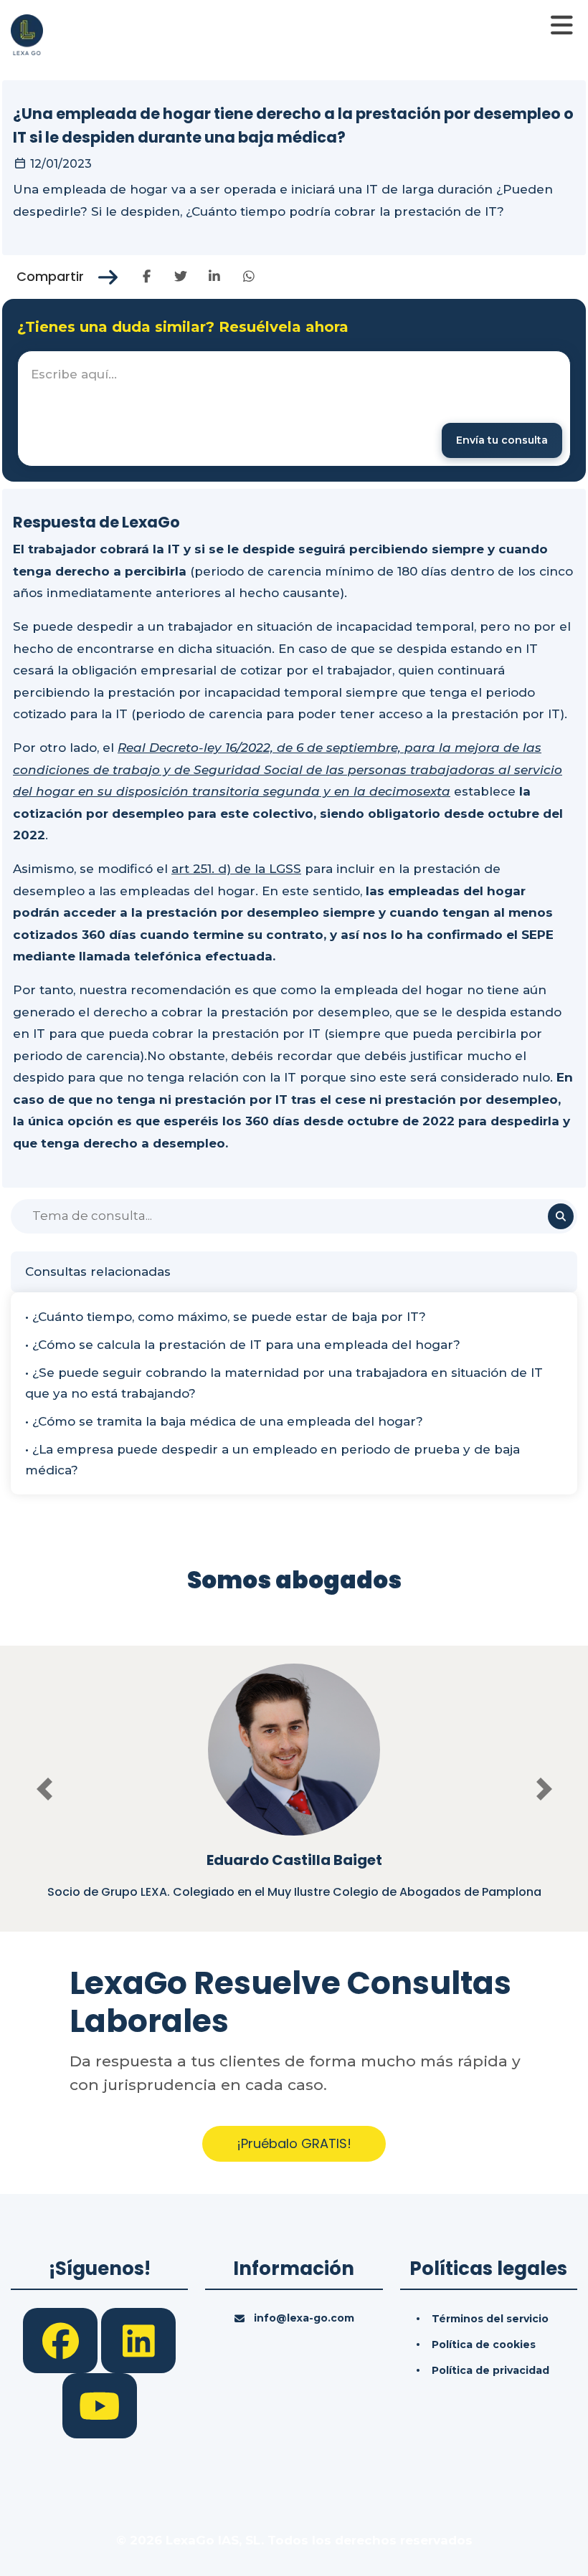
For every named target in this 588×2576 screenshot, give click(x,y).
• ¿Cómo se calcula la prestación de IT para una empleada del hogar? (243, 1345)
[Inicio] (27, 34)
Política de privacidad (490, 2370)
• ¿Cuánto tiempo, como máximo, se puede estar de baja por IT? (226, 1317)
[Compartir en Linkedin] (215, 277)
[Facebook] (62, 2339)
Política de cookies (484, 2344)
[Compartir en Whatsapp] (248, 277)
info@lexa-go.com (304, 2318)
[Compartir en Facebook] (147, 277)
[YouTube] (100, 2405)
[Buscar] (561, 1216)
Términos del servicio (490, 2319)
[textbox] (294, 409)
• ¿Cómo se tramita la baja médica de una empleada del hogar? (224, 1421)
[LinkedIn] (138, 2339)
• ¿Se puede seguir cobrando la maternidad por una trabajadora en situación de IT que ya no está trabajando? (284, 1383)
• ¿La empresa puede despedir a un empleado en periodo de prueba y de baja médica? (272, 1460)
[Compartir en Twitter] (180, 277)
